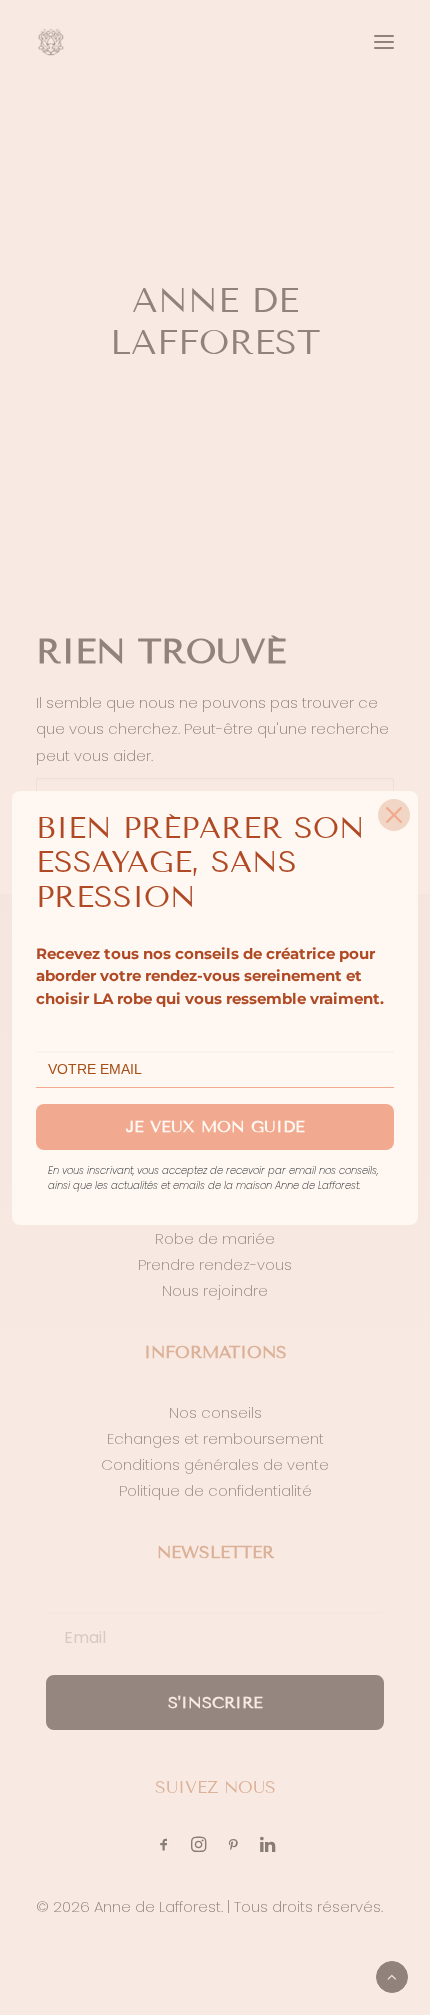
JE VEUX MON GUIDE (215, 1126)
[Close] (394, 815)
